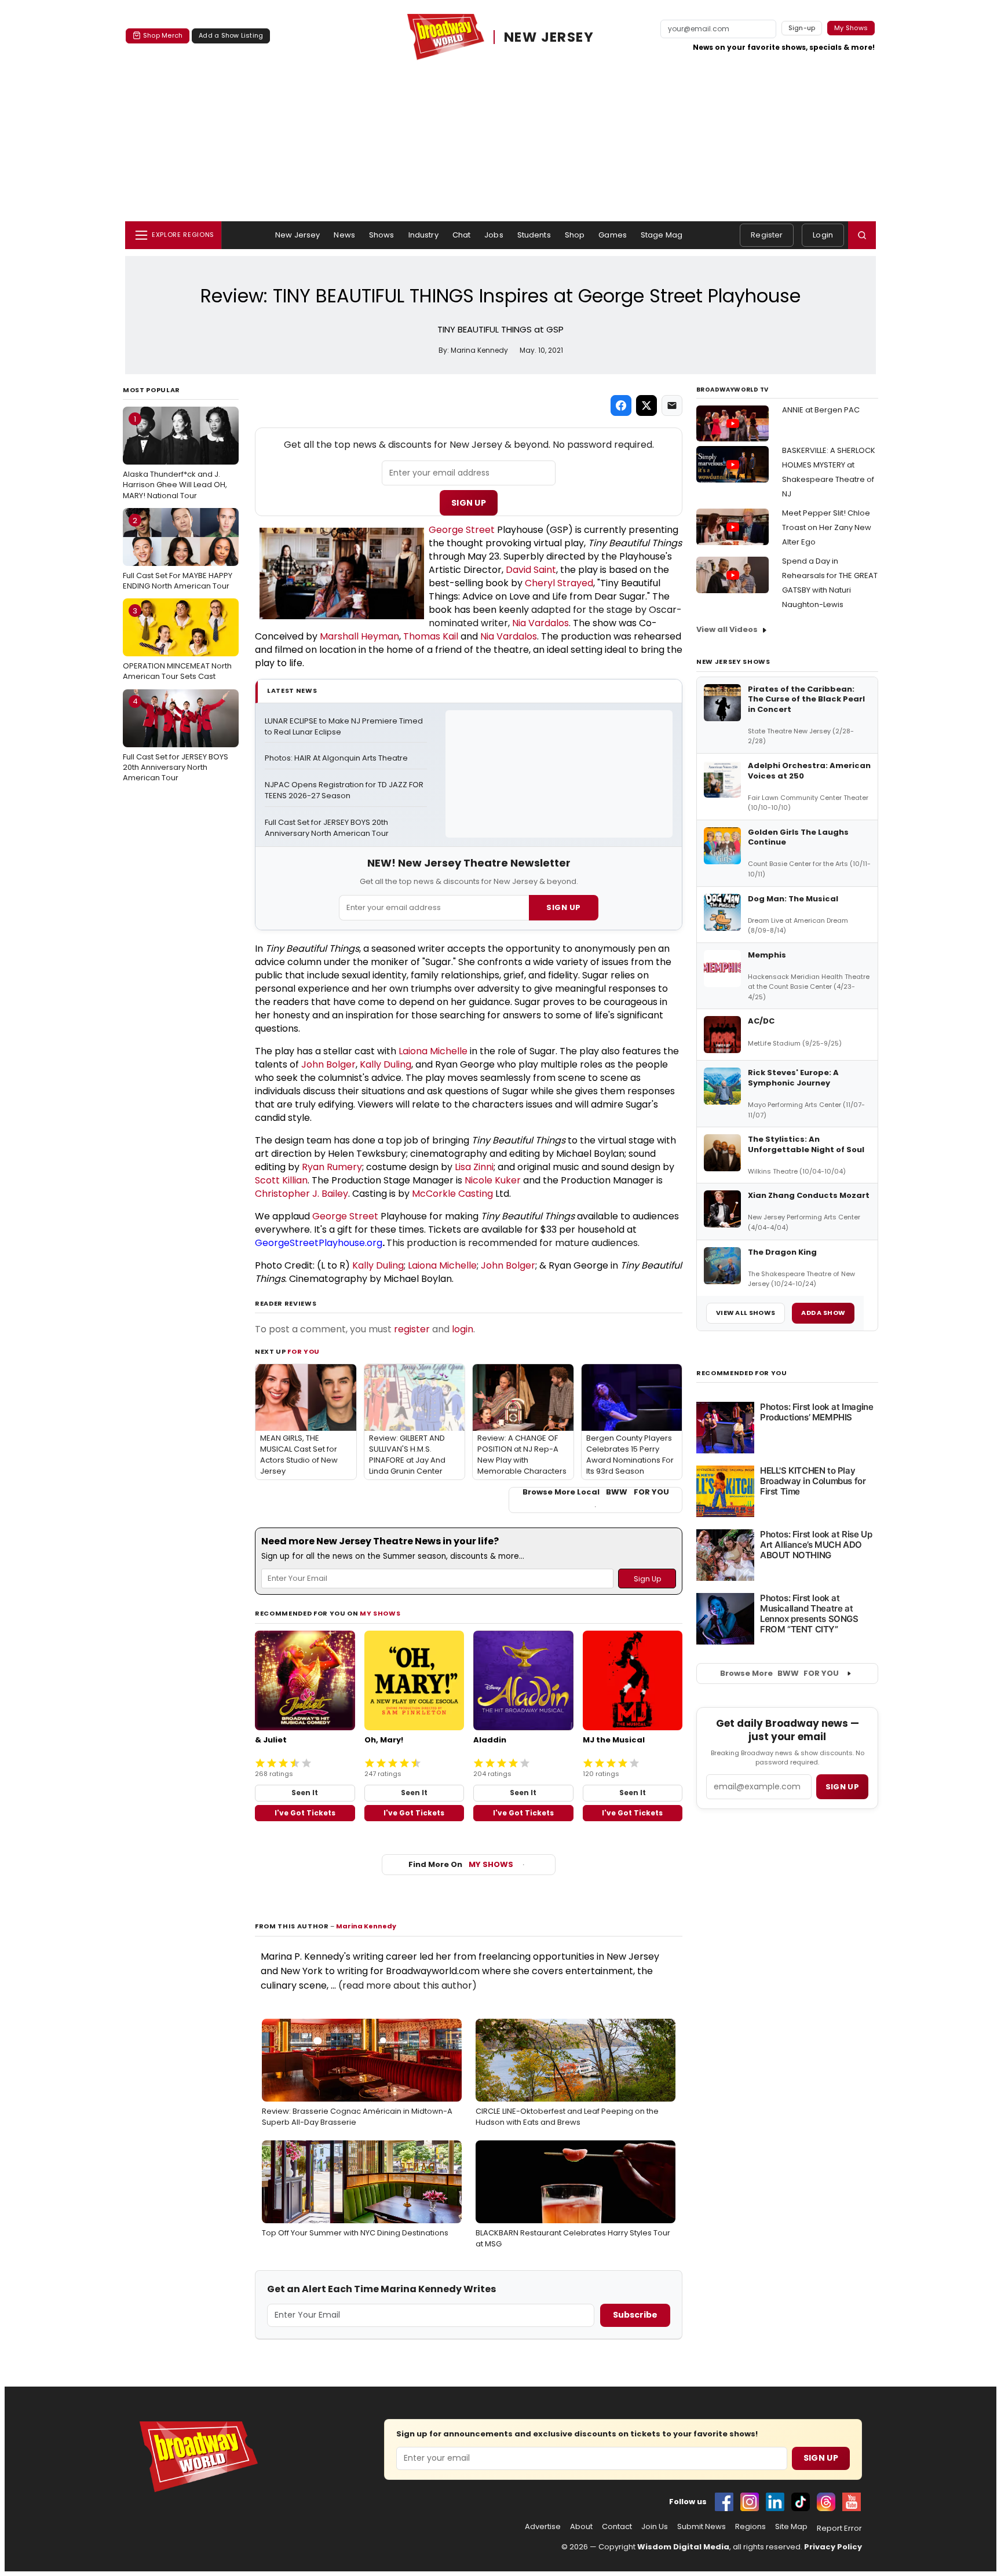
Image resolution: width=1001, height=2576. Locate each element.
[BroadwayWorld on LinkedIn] (775, 2502)
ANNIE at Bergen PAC (821, 410)
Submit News (702, 2527)
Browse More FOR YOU (779, 1673)
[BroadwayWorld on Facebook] (724, 2502)
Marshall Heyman (359, 636)
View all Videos (727, 629)
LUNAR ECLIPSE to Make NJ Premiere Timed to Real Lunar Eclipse (345, 727)
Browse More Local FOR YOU (596, 1492)
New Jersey (297, 235)
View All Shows (746, 1313)
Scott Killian (281, 1180)
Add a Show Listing (231, 35)
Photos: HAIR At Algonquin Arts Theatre (336, 758)
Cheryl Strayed (559, 583)
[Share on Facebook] (621, 405)
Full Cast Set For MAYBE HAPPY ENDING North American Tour (178, 553)
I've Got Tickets (305, 1813)
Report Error (839, 2529)
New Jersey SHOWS (733, 662)
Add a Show (823, 1313)
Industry (423, 235)
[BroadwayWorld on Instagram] (750, 2502)
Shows (382, 235)
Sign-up (802, 28)
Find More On (461, 1864)
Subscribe (635, 2315)
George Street (462, 530)
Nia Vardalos (540, 623)
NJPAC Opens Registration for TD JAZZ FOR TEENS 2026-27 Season (345, 790)
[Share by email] (672, 405)
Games (613, 235)
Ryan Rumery (332, 1167)
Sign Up (469, 503)
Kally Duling (386, 1064)
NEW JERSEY (549, 37)
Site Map (791, 2527)
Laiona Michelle (433, 1051)
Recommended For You (742, 1373)
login (463, 1329)
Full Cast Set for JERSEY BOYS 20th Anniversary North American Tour (176, 739)
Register (767, 235)
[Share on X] (646, 405)
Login (823, 235)
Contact (617, 2527)
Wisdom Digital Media (683, 2547)
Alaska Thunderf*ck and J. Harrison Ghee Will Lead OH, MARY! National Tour (175, 457)
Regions (750, 2527)
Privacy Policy (833, 2547)
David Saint (531, 570)
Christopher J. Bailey (302, 1194)
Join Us (655, 2527)
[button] (862, 235)
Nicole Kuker (493, 1180)
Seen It (305, 1793)
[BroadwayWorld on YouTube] (852, 2502)
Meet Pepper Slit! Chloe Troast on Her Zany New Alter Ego (827, 527)
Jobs (494, 235)
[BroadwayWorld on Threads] (826, 2502)
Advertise (543, 2527)
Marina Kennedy (366, 1926)
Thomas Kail (431, 636)
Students (534, 235)
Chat (462, 235)
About (581, 2527)
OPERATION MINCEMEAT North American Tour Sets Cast (177, 644)
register (412, 1329)
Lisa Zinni (474, 1167)
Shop (575, 235)
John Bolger (328, 1064)
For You (304, 1351)
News (344, 235)
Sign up (842, 1787)
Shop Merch (163, 35)
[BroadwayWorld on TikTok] (801, 2502)
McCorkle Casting (452, 1194)
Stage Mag (662, 235)
